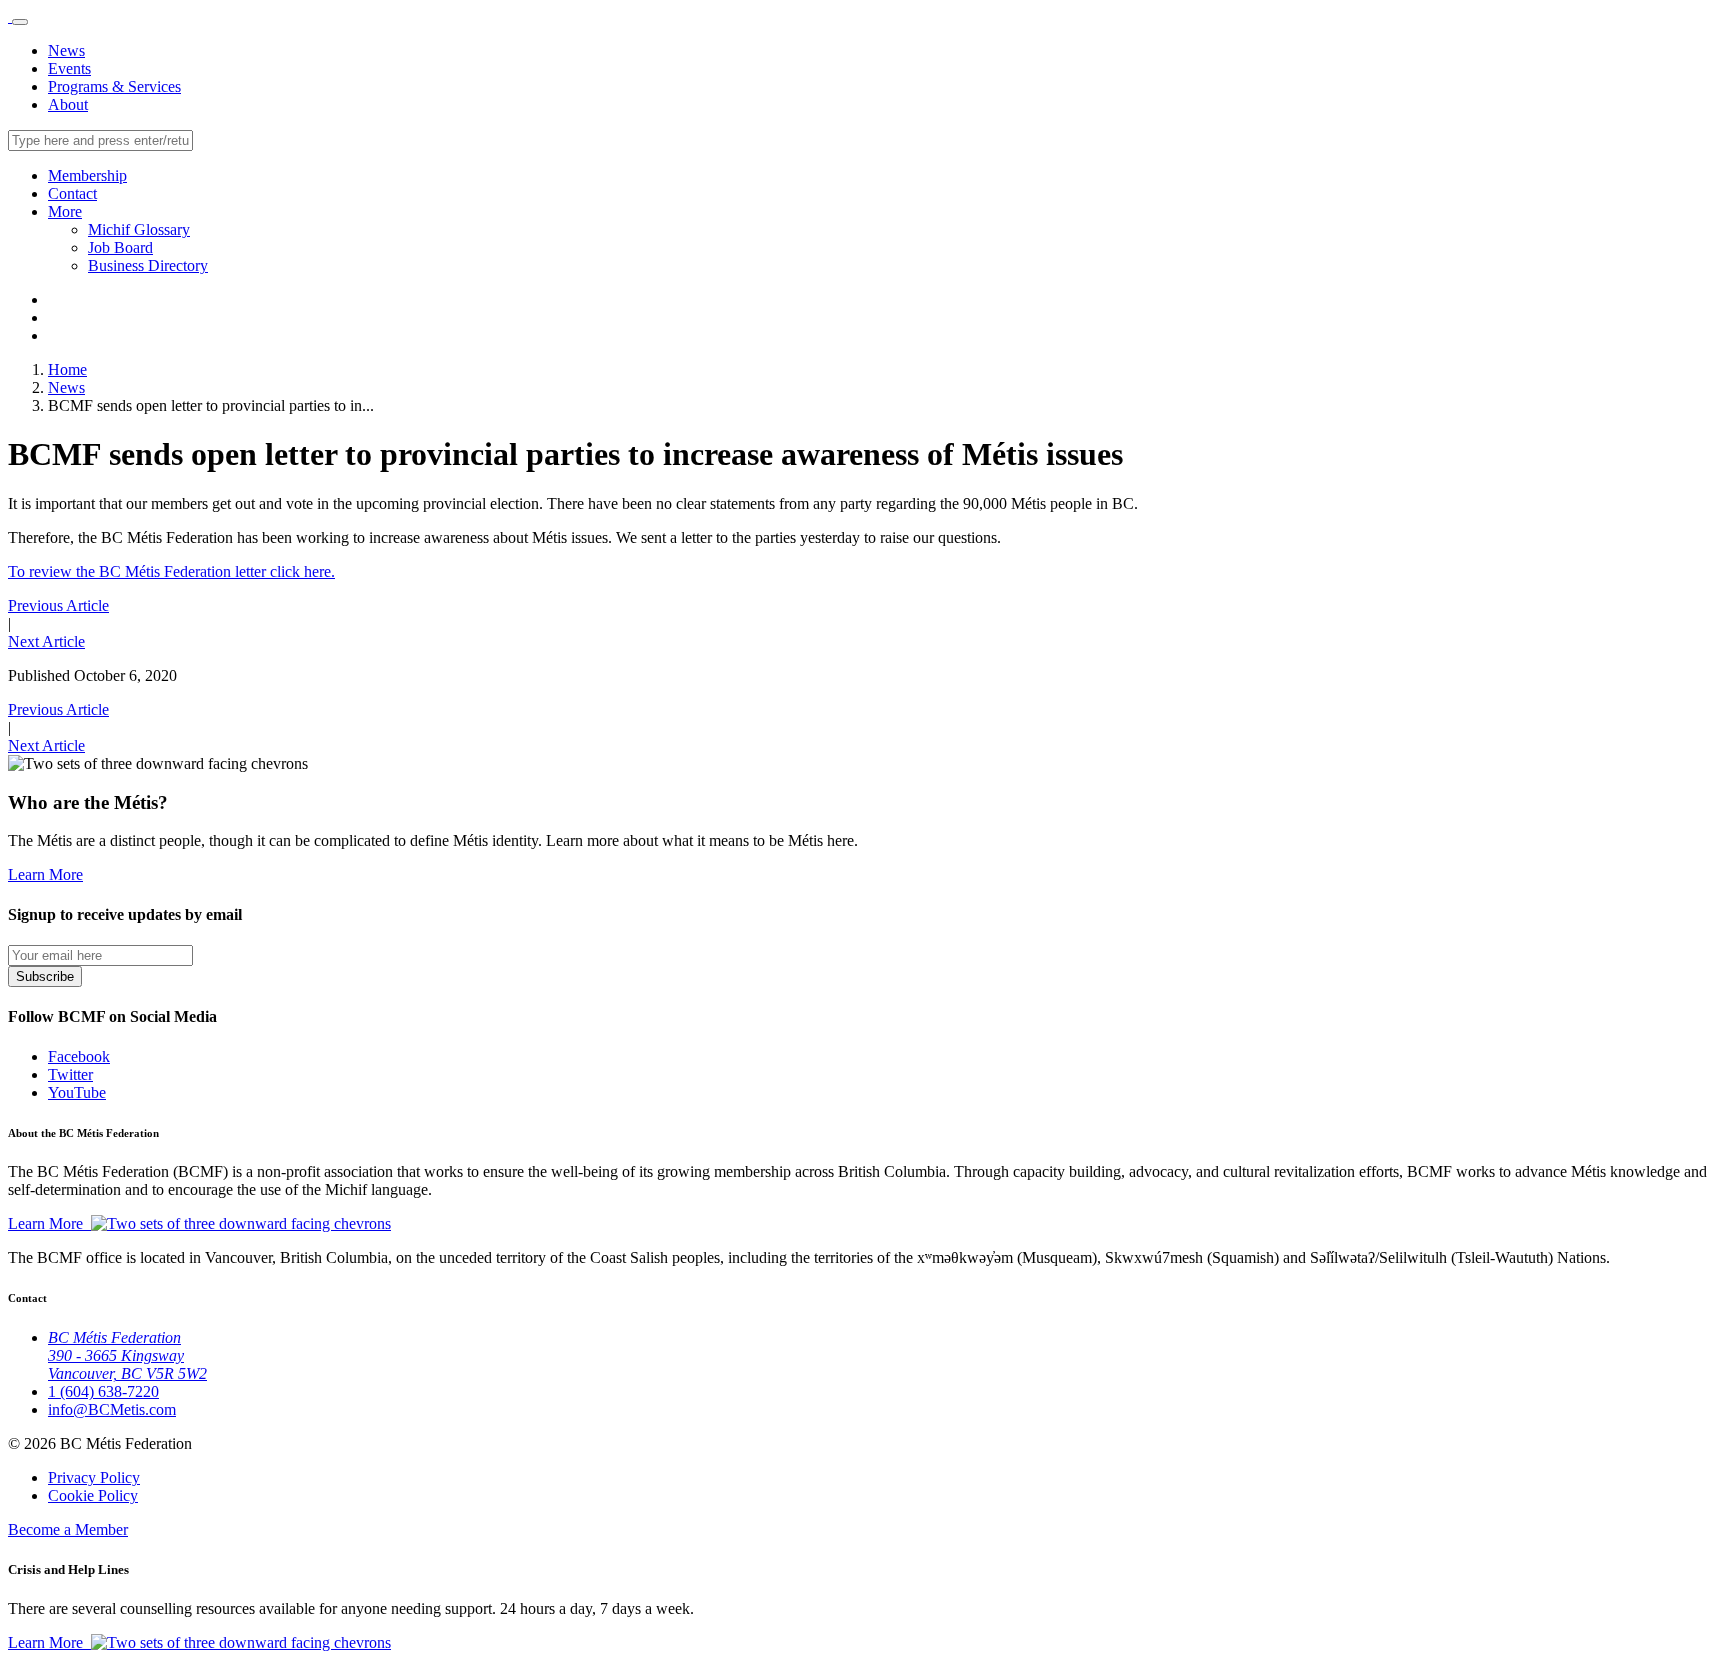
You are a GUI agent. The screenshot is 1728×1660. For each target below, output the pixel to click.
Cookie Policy (93, 1495)
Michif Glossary (139, 229)
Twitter (70, 1074)
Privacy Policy (94, 1477)
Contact (72, 193)
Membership (87, 175)
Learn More (45, 874)
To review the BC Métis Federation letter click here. (171, 571)
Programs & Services (114, 86)
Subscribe (45, 976)
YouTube (77, 1092)
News (66, 50)
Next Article (46, 641)
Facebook (79, 1056)
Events (69, 68)
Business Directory (148, 265)
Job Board (120, 247)
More (65, 211)
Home (67, 369)
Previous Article (58, 605)
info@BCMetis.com (112, 1409)
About (68, 104)
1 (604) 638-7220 (103, 1391)
